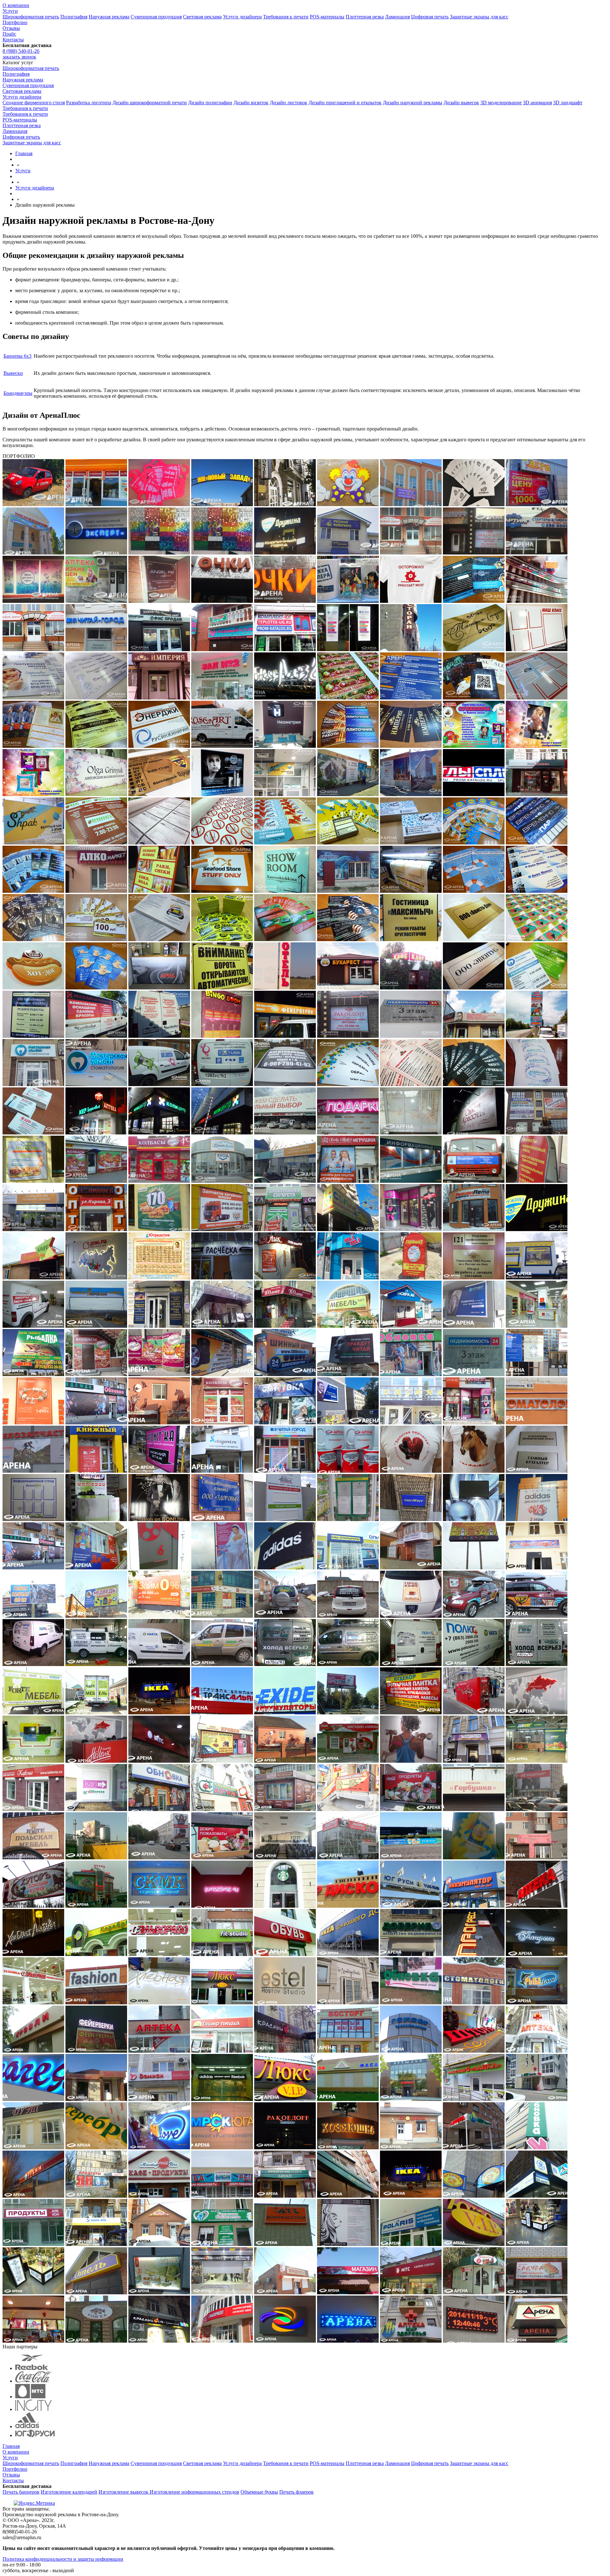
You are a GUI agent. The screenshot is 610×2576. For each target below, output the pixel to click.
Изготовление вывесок (124, 2492)
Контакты (13, 40)
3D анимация (537, 103)
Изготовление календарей (69, 2492)
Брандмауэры (18, 393)
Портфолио (15, 22)
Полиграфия (74, 17)
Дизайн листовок (288, 103)
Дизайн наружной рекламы (413, 103)
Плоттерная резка (365, 17)
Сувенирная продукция (156, 17)
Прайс (9, 34)
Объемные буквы (259, 2492)
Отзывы (11, 28)
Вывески (13, 373)
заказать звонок (19, 57)
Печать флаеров (296, 2492)
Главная (11, 2446)
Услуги (10, 11)
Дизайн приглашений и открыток (345, 103)
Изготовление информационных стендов (194, 2492)
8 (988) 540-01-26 (21, 51)
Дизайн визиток (251, 103)
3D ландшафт (568, 103)
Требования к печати (286, 17)
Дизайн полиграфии (210, 103)
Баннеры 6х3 (17, 356)
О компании (16, 5)
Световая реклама (202, 17)
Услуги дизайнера (242, 17)
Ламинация (397, 17)
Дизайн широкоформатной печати (150, 103)
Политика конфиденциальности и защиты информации (63, 2559)
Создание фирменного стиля (34, 103)
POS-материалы (327, 17)
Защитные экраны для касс (479, 17)
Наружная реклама (109, 17)
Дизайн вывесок (461, 103)
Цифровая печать (430, 17)
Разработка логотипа (89, 103)
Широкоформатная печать (31, 17)
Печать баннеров (21, 2492)
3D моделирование (501, 103)
